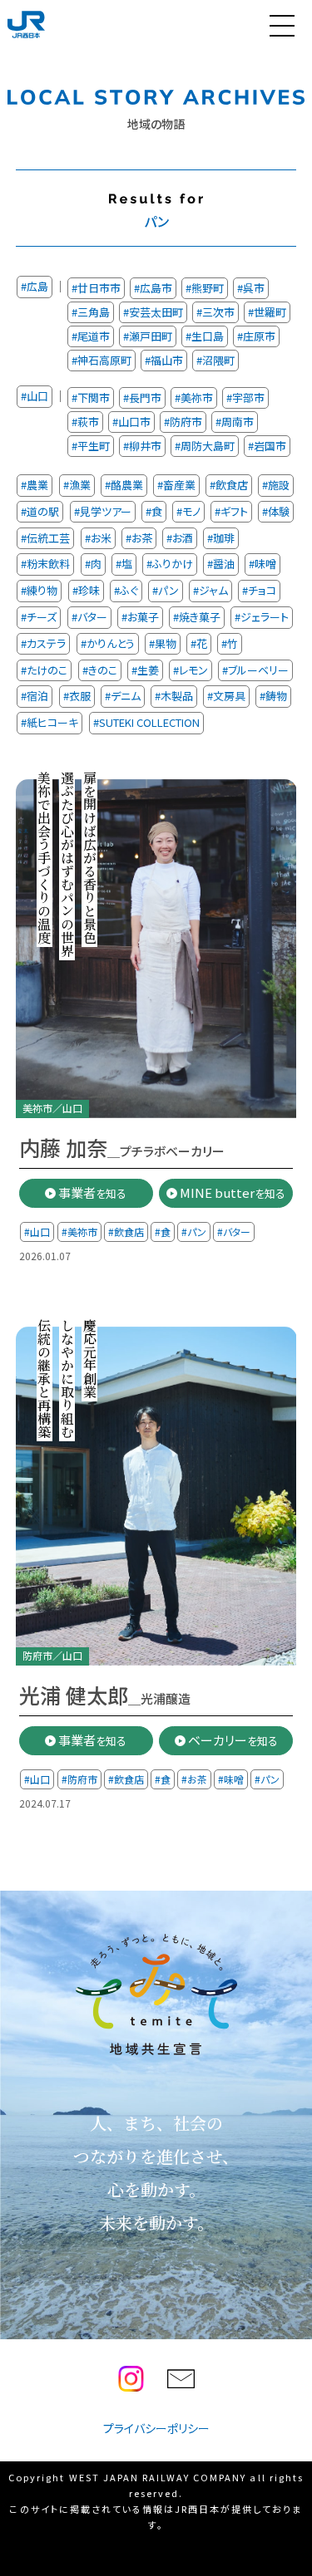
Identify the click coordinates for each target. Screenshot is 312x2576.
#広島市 (153, 288)
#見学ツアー (103, 510)
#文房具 (226, 696)
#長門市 (142, 397)
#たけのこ (44, 669)
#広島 (35, 286)
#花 (199, 643)
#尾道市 (91, 336)
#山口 (35, 396)
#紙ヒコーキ (50, 722)
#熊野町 (205, 288)
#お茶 (139, 537)
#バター (89, 617)
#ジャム (210, 590)
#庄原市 (256, 336)
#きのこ (100, 669)
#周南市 (235, 422)
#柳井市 (142, 446)
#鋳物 (273, 696)
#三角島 (91, 312)
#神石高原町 (102, 360)
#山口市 (131, 422)
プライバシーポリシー (156, 2428)
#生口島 (205, 336)
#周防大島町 (205, 446)
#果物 (163, 643)
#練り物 (39, 590)
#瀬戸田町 (148, 336)
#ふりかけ (170, 564)
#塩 (124, 564)
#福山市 (164, 360)
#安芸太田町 (153, 312)
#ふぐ (126, 590)
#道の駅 (40, 510)
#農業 (35, 485)
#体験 (276, 510)
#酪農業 (124, 485)
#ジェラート (262, 617)
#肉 (93, 564)
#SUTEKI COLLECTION (146, 722)
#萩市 (85, 422)
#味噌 (262, 564)
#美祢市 (194, 397)
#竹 (230, 643)
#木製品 (174, 696)
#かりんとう (108, 643)
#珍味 (86, 590)
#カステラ (43, 643)
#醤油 (221, 564)
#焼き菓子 (197, 617)
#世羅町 (267, 312)
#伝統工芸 (45, 537)
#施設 (276, 485)
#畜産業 (176, 485)
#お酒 (180, 537)
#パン (166, 590)
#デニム (123, 696)
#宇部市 (245, 397)
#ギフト (231, 510)
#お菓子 (140, 617)
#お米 (98, 537)
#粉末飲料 (45, 564)
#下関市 (91, 397)
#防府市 (183, 422)
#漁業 (77, 485)
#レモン (191, 669)
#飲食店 (229, 485)
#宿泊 (35, 696)
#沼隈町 (215, 360)
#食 (154, 510)
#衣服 (77, 696)
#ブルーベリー (255, 669)
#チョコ (259, 590)
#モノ (188, 510)
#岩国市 (267, 446)
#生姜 (145, 669)
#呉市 (251, 288)
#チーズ (39, 617)
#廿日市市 (96, 288)
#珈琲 (221, 537)
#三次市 (215, 312)
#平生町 (91, 446)
